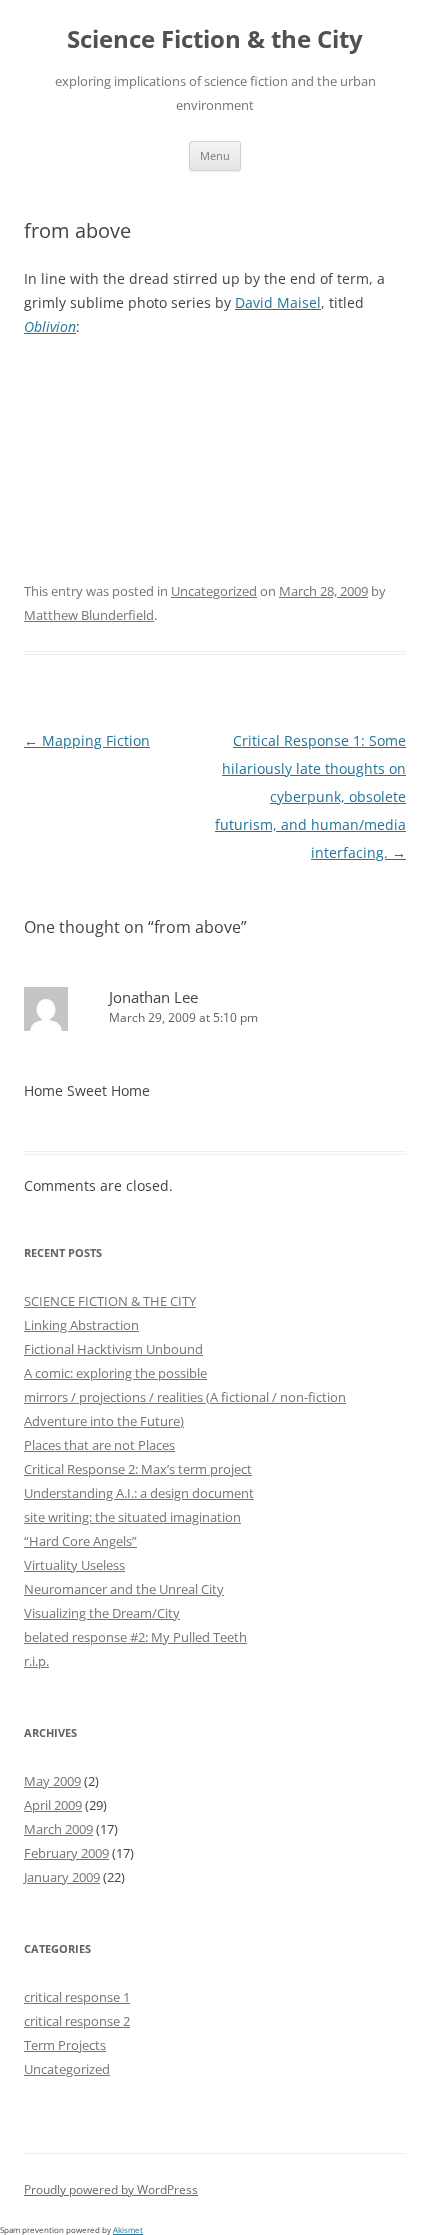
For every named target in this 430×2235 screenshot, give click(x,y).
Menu (215, 155)
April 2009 (53, 1805)
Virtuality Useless (74, 1565)
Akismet (128, 2229)
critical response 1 (77, 1997)
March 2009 (58, 1829)
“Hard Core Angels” (80, 1541)
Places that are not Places (99, 1445)
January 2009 (62, 1877)
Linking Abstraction (81, 1325)
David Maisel (278, 302)
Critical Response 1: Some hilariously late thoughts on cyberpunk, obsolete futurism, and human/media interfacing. (310, 796)
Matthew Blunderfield (89, 615)
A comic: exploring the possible (115, 1373)
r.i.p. (36, 1661)
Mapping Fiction (87, 740)
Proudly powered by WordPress (111, 2189)
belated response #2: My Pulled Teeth (135, 1637)
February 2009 (66, 1853)
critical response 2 (77, 2021)
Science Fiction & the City (215, 39)
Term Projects (65, 2045)
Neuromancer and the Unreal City (124, 1589)
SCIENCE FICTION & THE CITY (110, 1301)
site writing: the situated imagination (132, 1517)
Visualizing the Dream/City (102, 1613)
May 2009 (52, 1781)
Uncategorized (214, 591)
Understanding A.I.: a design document (139, 1493)
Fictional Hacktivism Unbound (113, 1349)
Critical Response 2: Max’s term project (138, 1469)
